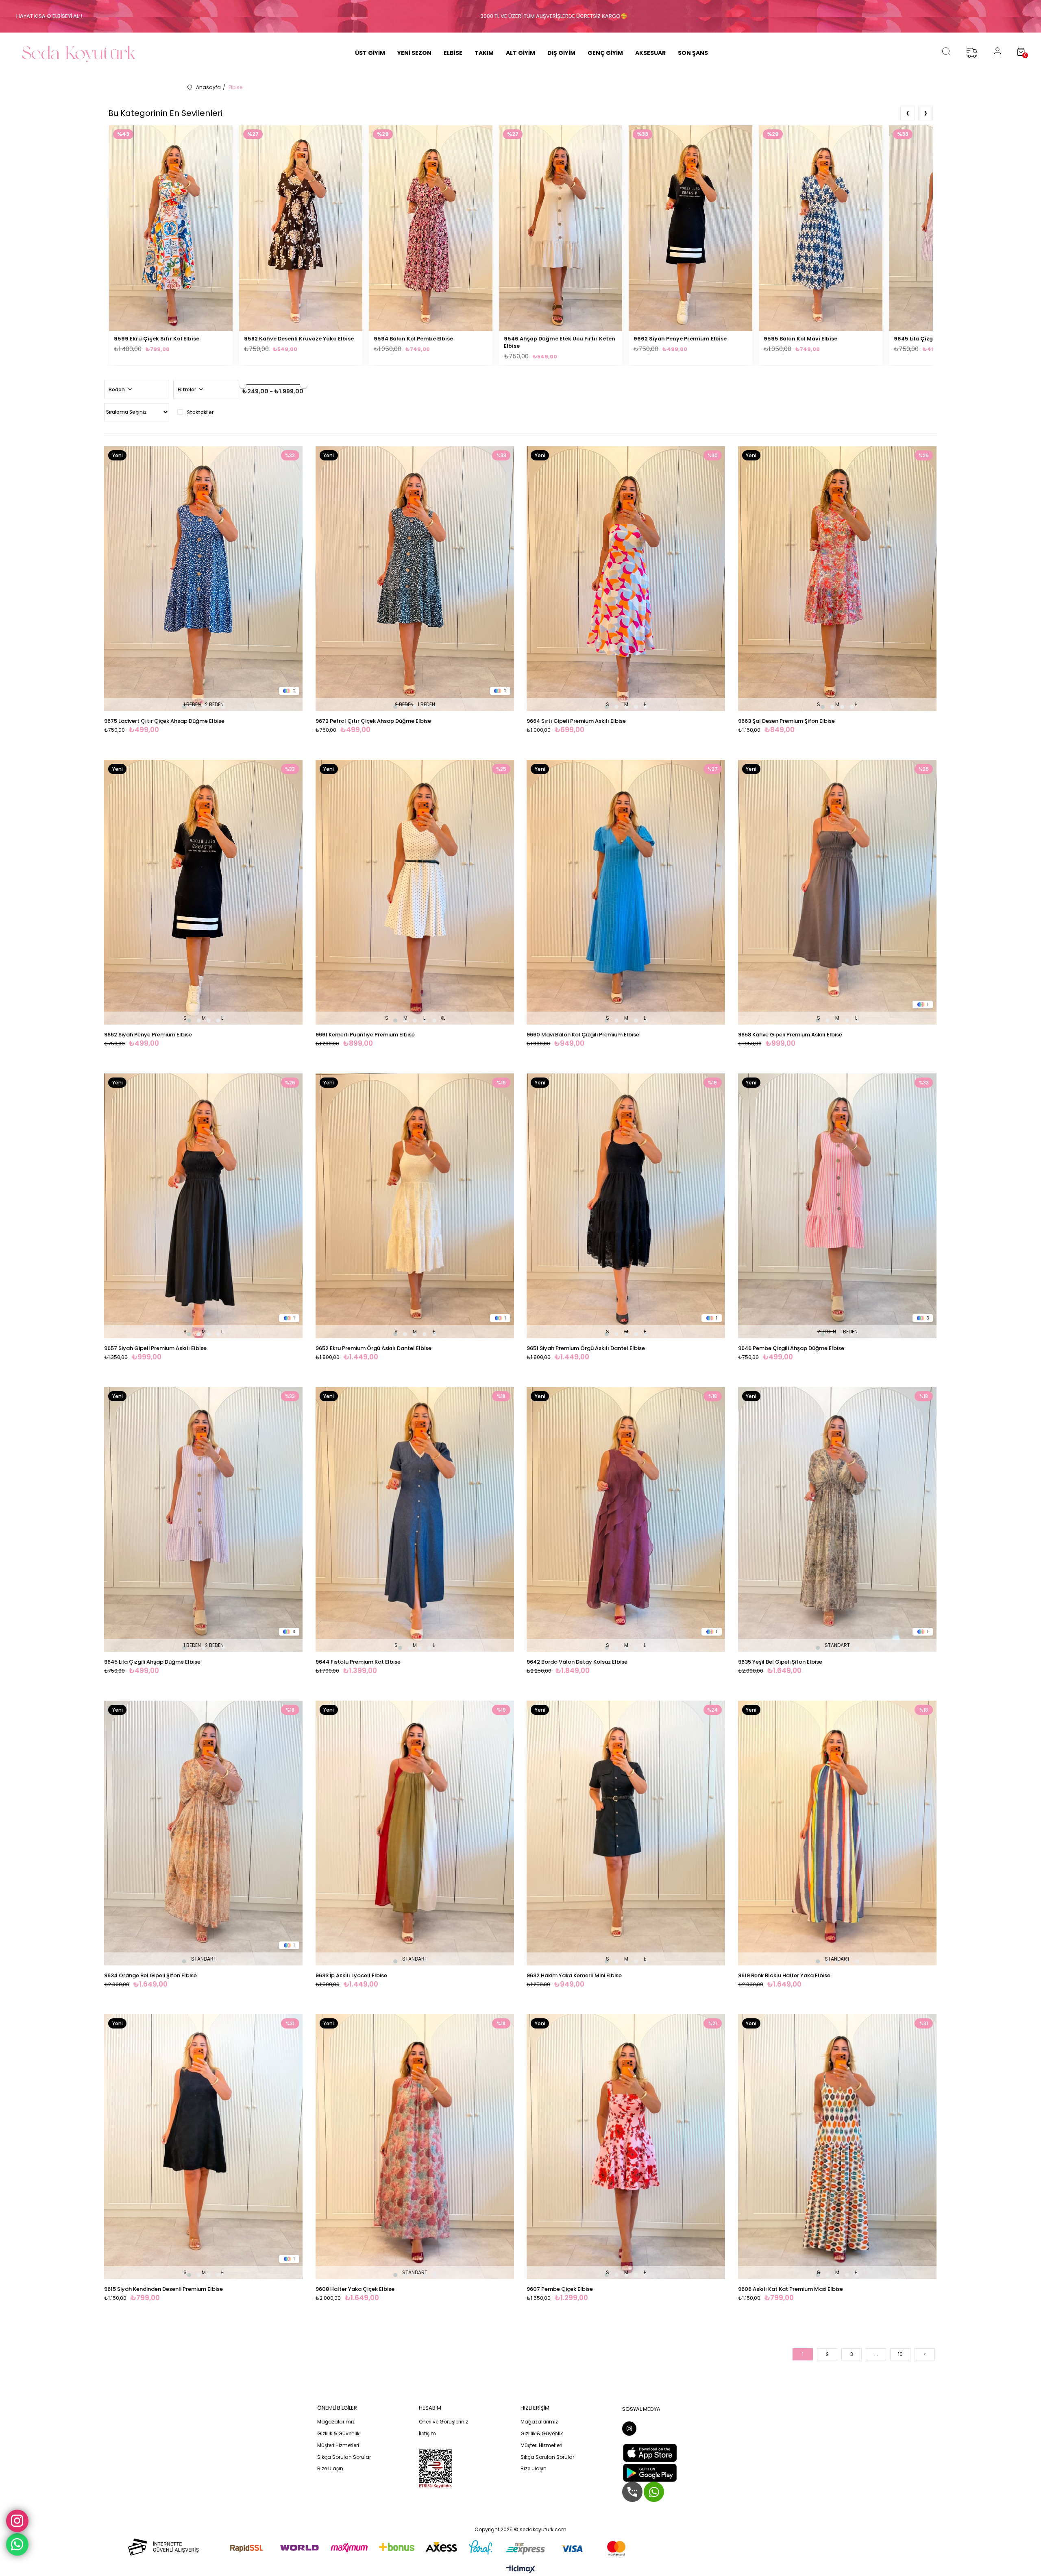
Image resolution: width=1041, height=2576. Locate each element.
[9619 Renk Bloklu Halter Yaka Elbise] (838, 1833)
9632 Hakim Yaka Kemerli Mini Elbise (574, 1975)
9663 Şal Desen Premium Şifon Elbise (786, 721)
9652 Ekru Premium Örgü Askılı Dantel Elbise (373, 1348)
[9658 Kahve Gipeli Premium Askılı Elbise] (838, 892)
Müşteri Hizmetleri (338, 2445)
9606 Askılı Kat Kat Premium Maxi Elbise (791, 2289)
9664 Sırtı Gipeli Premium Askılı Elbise (576, 721)
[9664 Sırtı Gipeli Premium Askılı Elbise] (626, 579)
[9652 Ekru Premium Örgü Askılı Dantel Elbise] (415, 1206)
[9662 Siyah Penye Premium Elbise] (204, 892)
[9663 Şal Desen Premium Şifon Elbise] (838, 579)
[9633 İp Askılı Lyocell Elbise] (415, 1833)
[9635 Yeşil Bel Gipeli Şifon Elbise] (838, 1519)
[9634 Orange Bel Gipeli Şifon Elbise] (204, 1833)
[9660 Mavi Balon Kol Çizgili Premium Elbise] (626, 892)
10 (900, 2354)
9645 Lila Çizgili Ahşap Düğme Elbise (152, 1662)
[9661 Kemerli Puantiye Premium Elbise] (415, 892)
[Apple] (650, 2453)
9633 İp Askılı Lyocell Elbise (351, 1975)
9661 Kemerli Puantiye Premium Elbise (365, 1035)
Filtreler (187, 389)
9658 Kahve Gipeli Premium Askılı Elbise (790, 1035)
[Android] (650, 2473)
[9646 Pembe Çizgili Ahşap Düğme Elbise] (838, 1206)
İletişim (427, 2434)
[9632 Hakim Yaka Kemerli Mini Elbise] (626, 1833)
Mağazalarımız (336, 2422)
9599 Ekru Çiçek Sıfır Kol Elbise (157, 339)
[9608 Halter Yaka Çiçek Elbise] (415, 2147)
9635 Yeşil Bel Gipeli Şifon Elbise (780, 1662)
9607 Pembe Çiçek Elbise (560, 2289)
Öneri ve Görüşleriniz (443, 2422)
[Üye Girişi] (997, 53)
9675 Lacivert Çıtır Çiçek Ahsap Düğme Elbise (164, 721)
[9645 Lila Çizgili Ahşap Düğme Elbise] (204, 1519)
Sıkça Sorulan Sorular (344, 2457)
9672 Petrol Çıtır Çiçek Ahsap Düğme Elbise (373, 721)
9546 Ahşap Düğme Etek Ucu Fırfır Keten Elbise (560, 342)
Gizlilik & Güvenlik (338, 2434)
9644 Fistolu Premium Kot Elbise (358, 1662)
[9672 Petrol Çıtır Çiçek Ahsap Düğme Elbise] (415, 579)
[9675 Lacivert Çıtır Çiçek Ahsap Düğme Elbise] (204, 579)
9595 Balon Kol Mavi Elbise (800, 339)
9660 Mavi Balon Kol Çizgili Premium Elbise (583, 1035)
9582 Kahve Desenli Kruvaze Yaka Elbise (299, 339)
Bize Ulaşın (330, 2469)
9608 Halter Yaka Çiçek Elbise (355, 2289)
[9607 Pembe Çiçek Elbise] (626, 2147)
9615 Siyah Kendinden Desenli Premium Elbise (163, 2289)
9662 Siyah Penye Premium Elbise (680, 339)
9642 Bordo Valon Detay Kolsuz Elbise (577, 1662)
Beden (117, 389)
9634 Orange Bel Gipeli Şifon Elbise (150, 1975)
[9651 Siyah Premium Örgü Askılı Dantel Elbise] (626, 1206)
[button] (184, 707)
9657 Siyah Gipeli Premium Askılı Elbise (155, 1348)
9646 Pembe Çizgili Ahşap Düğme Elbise (791, 1348)
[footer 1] (370, 2547)
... (876, 2354)
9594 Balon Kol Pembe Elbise (413, 339)
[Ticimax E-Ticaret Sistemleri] (521, 2570)
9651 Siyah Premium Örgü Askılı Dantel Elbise (586, 1348)
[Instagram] (629, 2429)
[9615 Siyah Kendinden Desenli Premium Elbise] (204, 2147)
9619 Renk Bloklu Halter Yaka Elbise (784, 1975)
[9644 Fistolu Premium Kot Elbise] (415, 1519)
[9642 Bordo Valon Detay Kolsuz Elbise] (626, 1519)
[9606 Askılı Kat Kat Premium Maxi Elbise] (838, 2147)
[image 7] (436, 2469)
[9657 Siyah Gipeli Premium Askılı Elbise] (204, 1206)
